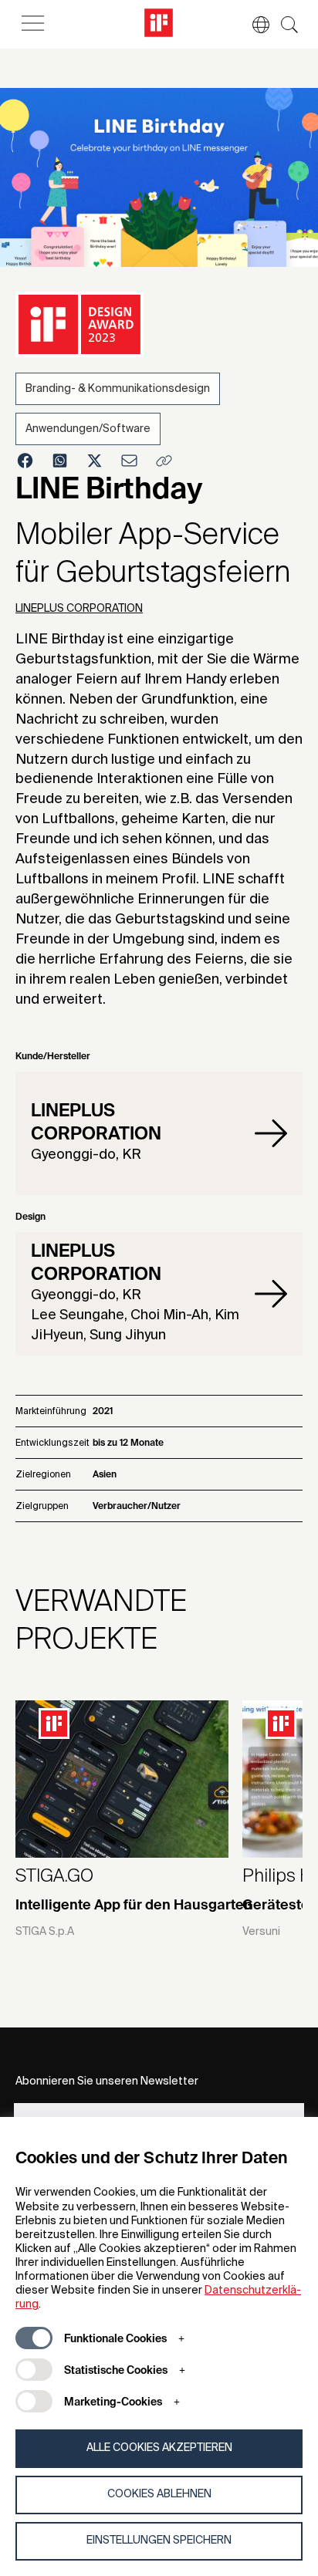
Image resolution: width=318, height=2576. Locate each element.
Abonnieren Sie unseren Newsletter (107, 2081)
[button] (253, 25)
